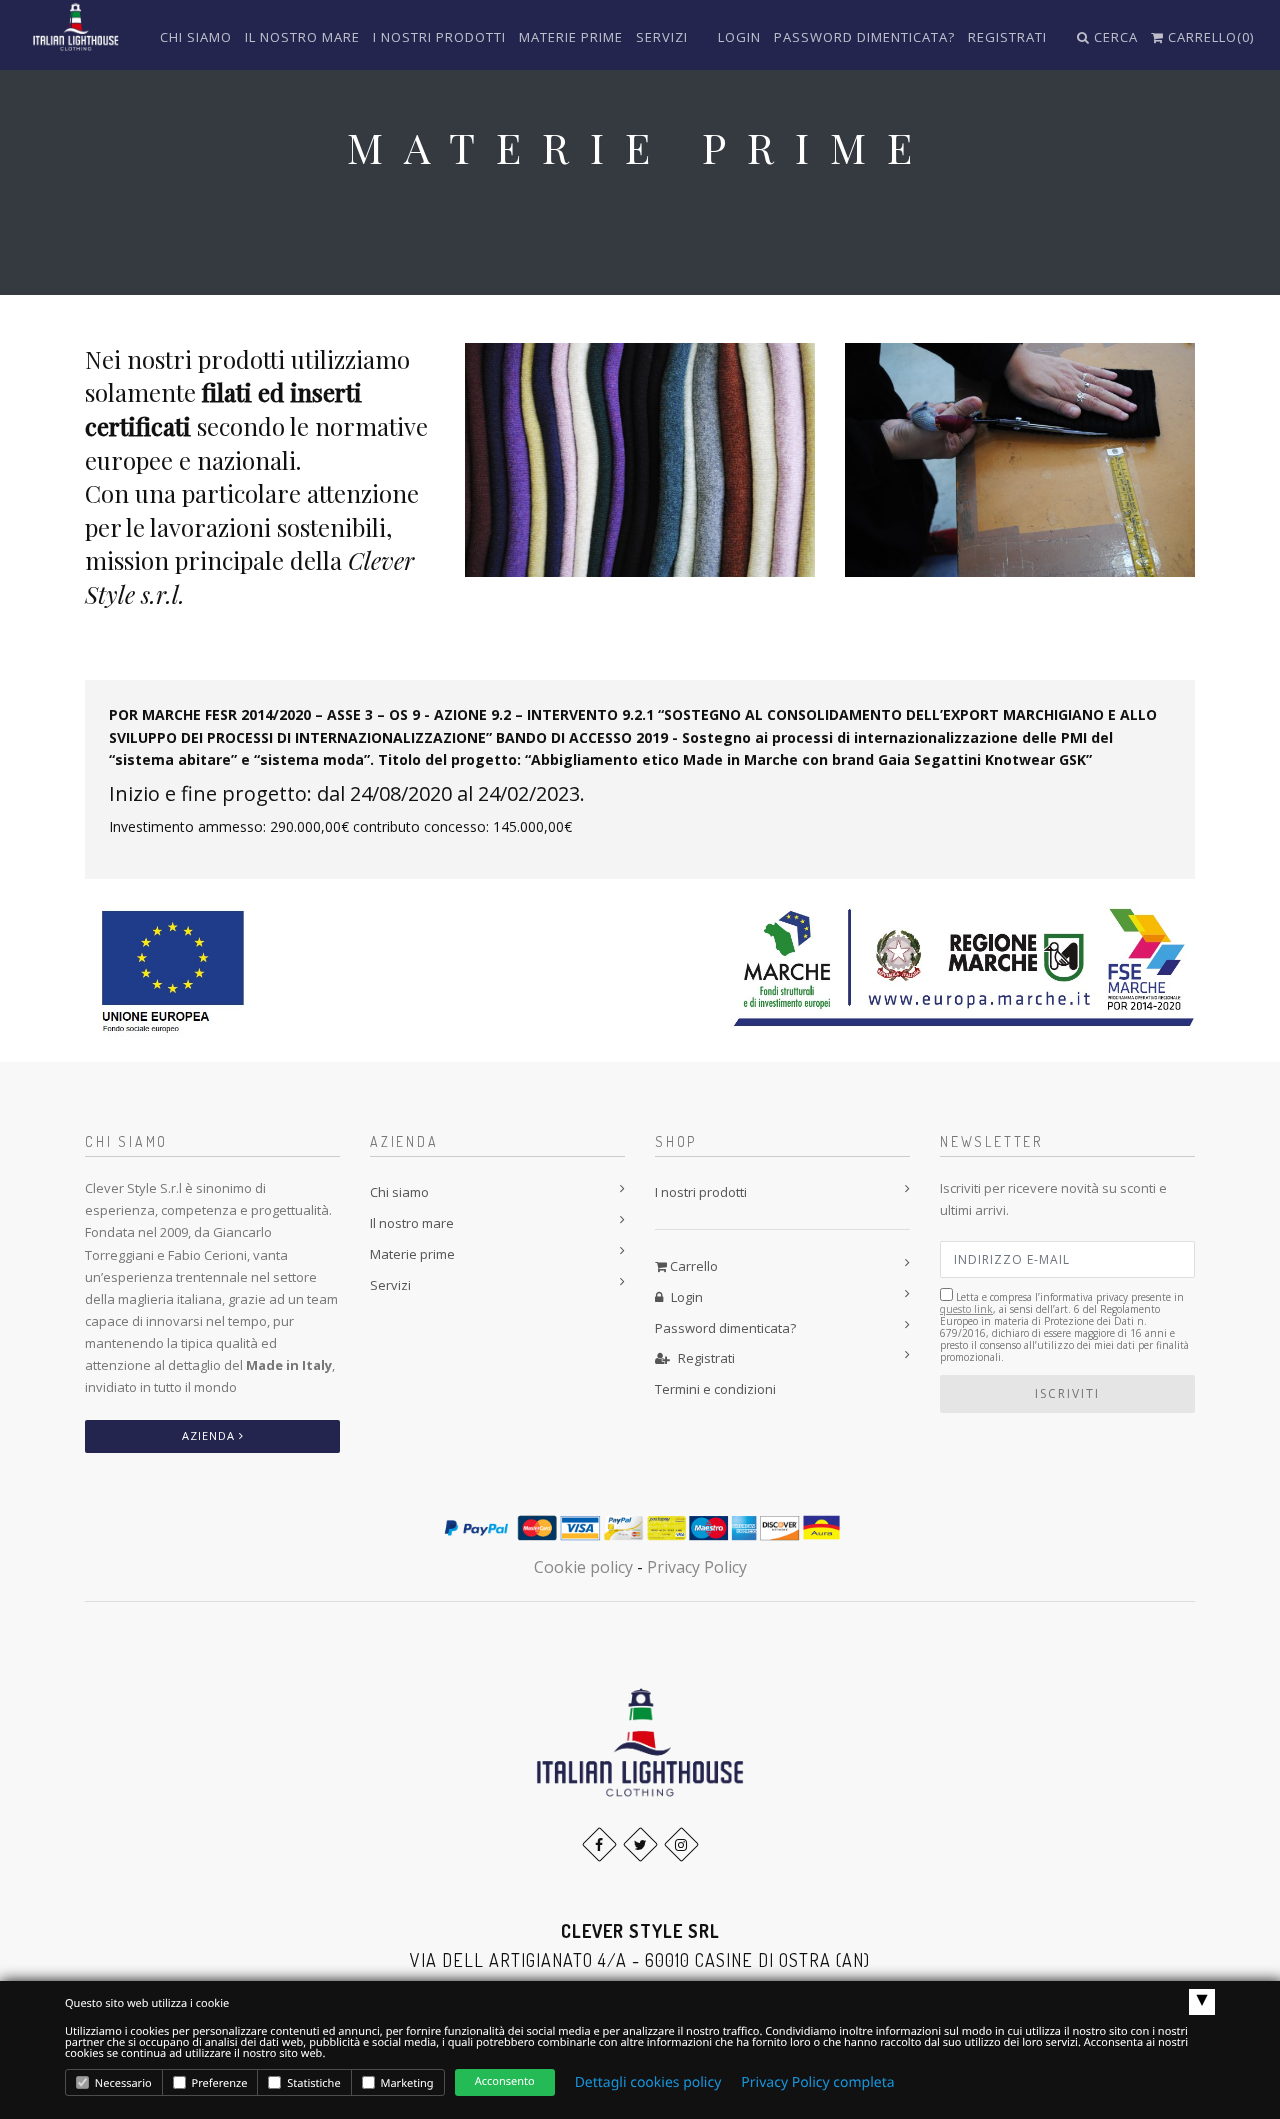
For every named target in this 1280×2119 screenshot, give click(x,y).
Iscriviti (1067, 1393)
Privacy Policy (697, 1567)
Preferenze (218, 2083)
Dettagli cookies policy (648, 2082)
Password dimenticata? (864, 37)
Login (739, 37)
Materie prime (571, 37)
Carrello (692, 1266)
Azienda (210, 1435)
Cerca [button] (1114, 37)
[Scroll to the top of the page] (640, 1740)
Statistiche (312, 2083)
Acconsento (505, 2081)
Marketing (406, 2083)
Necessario (122, 2083)
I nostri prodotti (439, 37)
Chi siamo (196, 37)
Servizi (662, 37)
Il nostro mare (302, 37)
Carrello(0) (1209, 37)
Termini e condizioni (715, 1389)
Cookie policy (583, 1567)
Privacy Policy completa (817, 2082)
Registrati (1007, 37)
